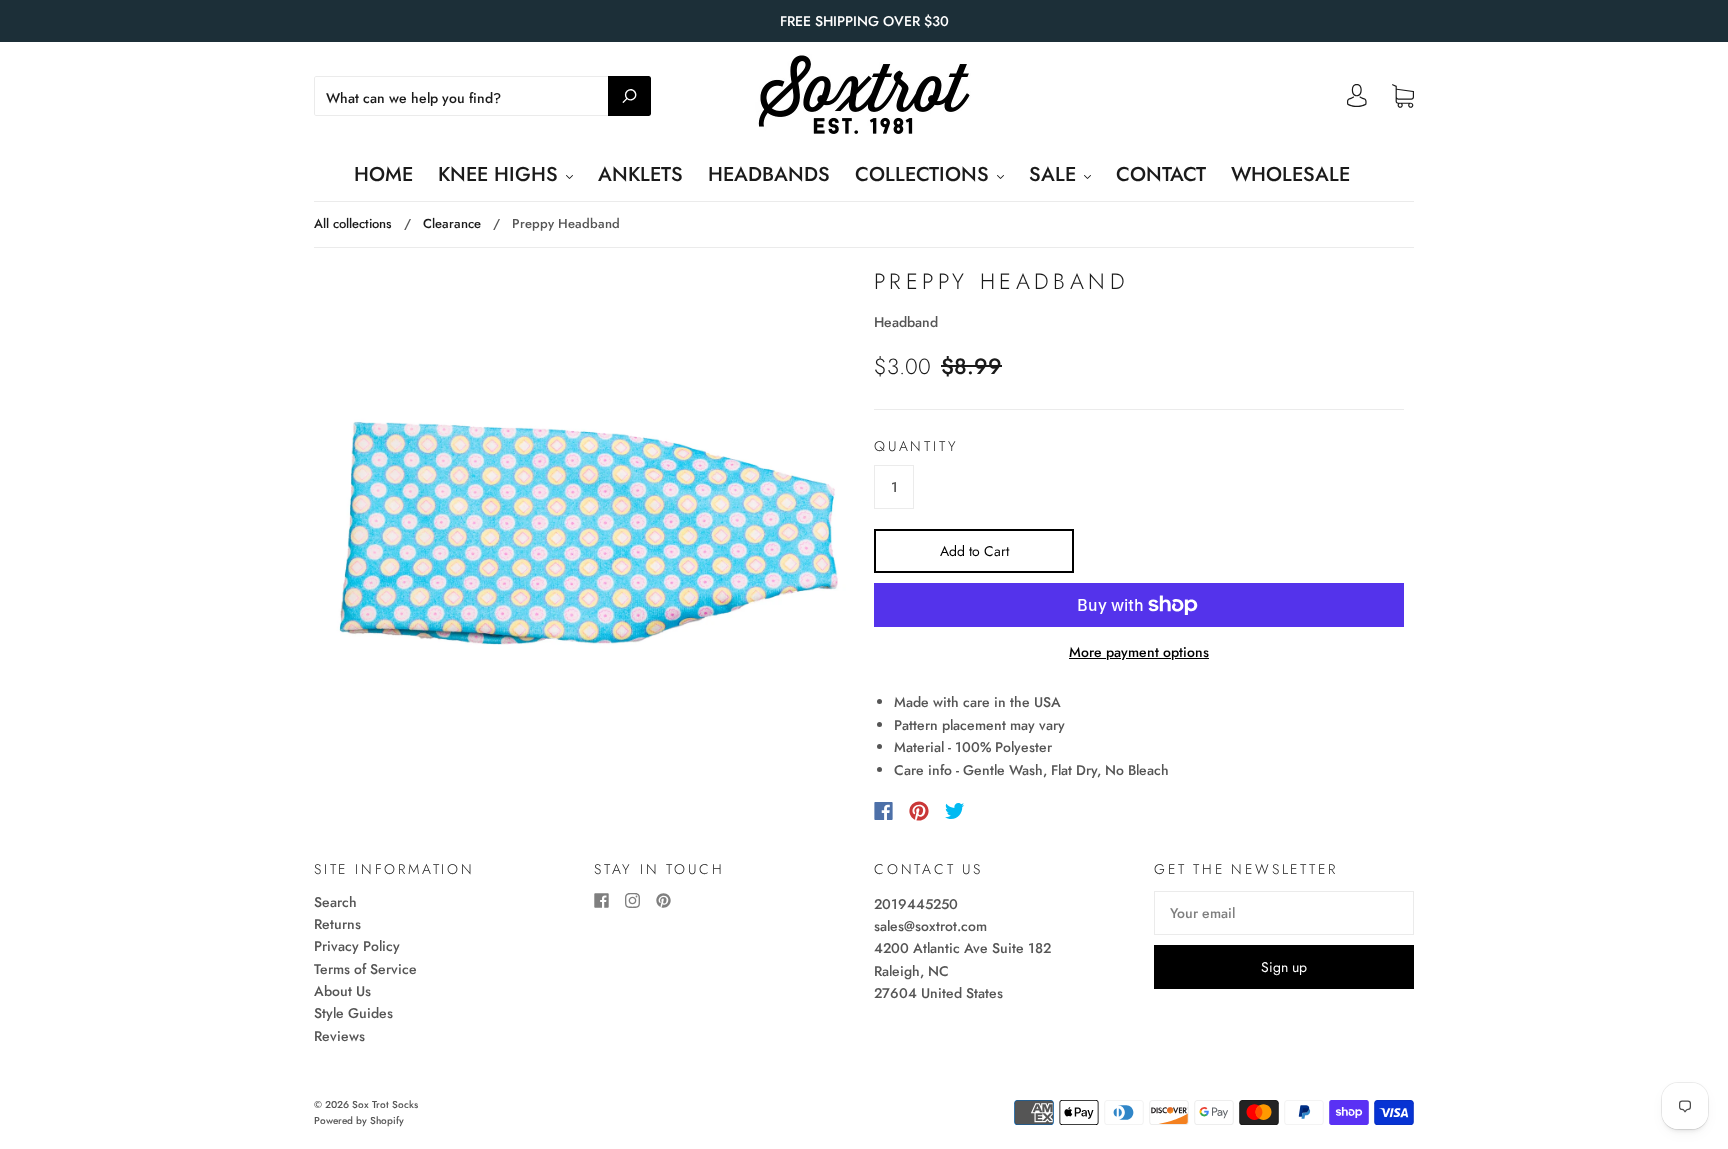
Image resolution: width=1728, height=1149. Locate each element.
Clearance (452, 223)
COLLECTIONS (925, 174)
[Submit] (629, 96)
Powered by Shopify (359, 1120)
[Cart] (1403, 97)
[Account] (1357, 101)
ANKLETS (640, 174)
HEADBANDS (769, 174)
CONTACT (1161, 174)
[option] (589, 533)
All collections (353, 223)
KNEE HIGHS (501, 174)
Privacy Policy (357, 946)
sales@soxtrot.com (930, 926)
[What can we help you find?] (482, 98)
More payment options (1139, 652)
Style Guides (353, 1013)
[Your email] (1284, 913)
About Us (342, 991)
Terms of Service (365, 969)
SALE (1055, 174)
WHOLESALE (1290, 174)
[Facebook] (883, 811)
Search (335, 902)
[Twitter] (955, 811)
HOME (383, 174)
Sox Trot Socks (385, 1104)
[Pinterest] (919, 811)
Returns (337, 924)
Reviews (339, 1036)
